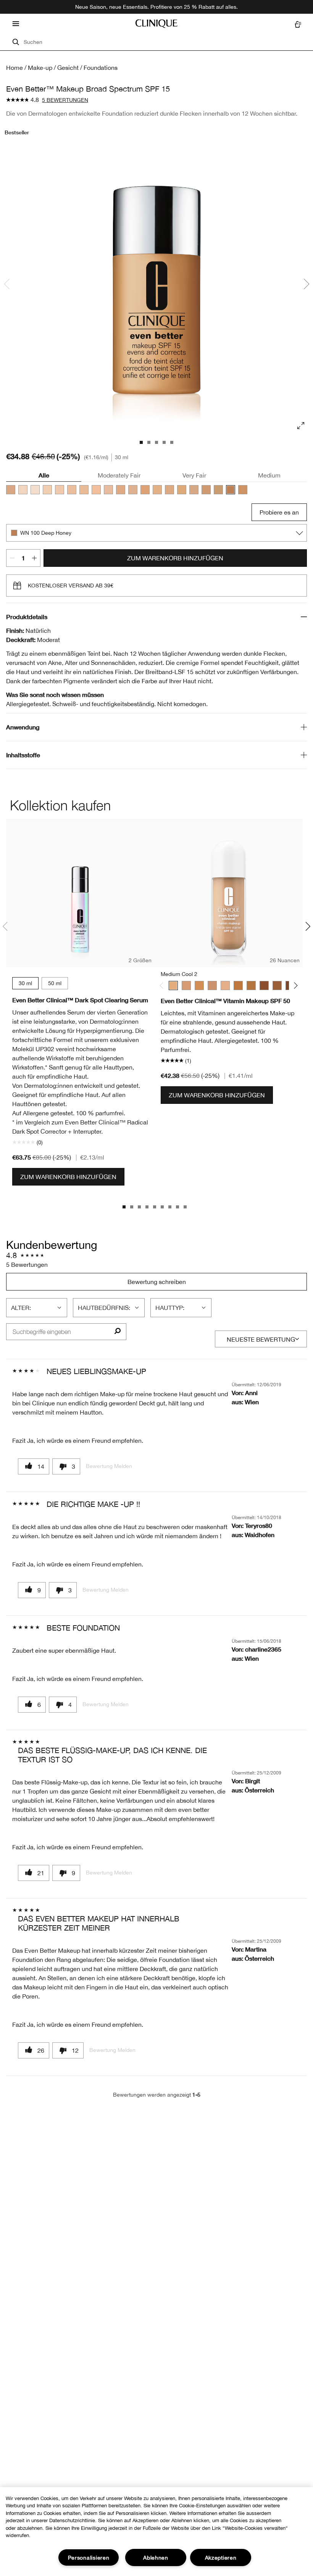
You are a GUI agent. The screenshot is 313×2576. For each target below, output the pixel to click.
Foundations (101, 68)
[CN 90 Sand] (218, 490)
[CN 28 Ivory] (108, 490)
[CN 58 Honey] (182, 490)
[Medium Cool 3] (186, 986)
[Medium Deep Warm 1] (225, 986)
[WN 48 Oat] (145, 490)
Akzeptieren (221, 2557)
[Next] (294, 985)
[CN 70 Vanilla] (11, 490)
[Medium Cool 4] (212, 986)
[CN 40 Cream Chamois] (133, 490)
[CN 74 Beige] (206, 490)
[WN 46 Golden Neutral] (157, 490)
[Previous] (163, 985)
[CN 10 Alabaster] (60, 490)
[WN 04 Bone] (47, 490)
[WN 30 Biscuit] (121, 490)
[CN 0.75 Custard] (35, 490)
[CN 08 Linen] (23, 490)
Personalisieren (89, 2557)
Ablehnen (156, 2557)
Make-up (40, 68)
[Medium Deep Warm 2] (238, 986)
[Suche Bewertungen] (117, 1332)
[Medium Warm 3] (199, 986)
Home (15, 68)
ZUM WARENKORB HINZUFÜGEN (175, 558)
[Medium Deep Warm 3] (251, 986)
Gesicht (68, 68)
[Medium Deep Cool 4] (264, 986)
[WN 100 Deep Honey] (231, 490)
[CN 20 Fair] (96, 490)
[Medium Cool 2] (173, 986)
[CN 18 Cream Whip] (84, 490)
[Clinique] (156, 24)
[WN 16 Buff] (72, 490)
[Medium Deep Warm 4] (277, 986)
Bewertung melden (109, 1466)
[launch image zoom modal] (301, 426)
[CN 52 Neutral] (169, 490)
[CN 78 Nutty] (243, 490)
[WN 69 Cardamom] (194, 490)
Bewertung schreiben (157, 1282)
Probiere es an (279, 512)
